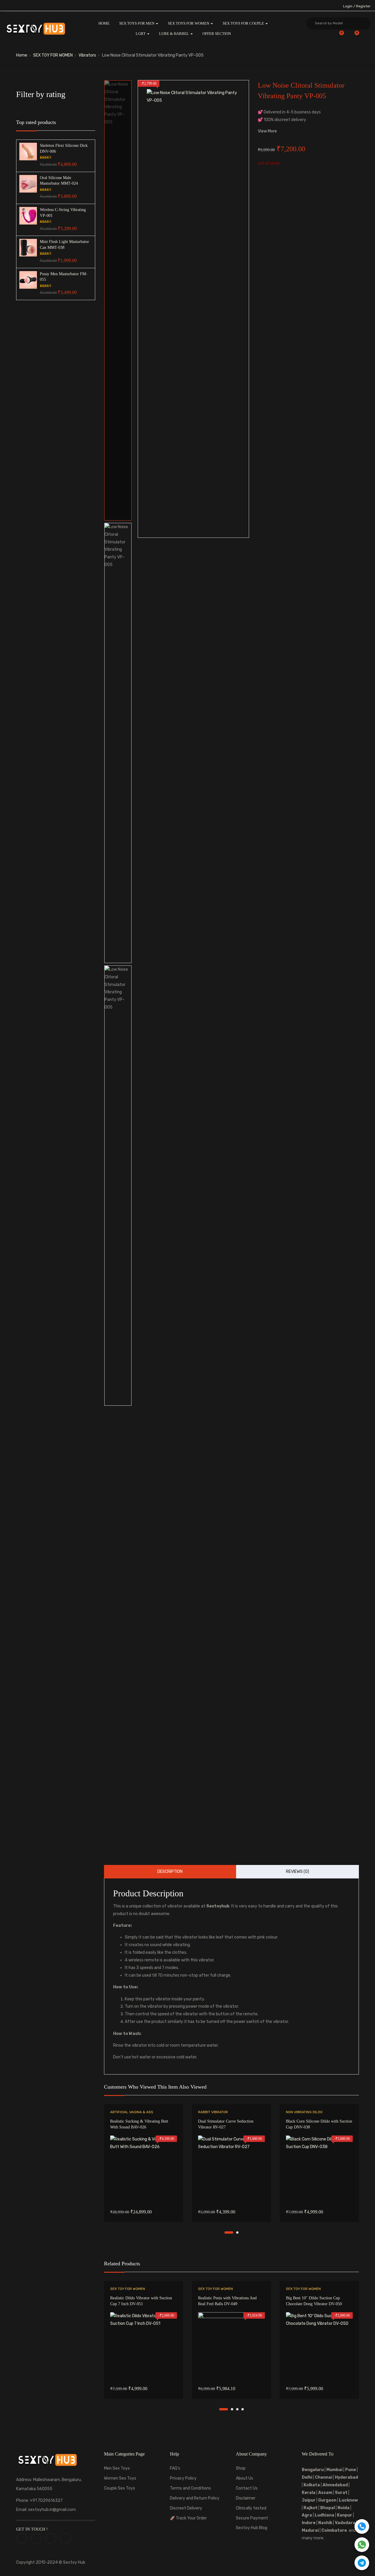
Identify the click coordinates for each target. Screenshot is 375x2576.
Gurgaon (327, 2500)
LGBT (141, 34)
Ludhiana (324, 2515)
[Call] (362, 2526)
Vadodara (345, 2523)
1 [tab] (229, 2232)
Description (170, 1872)
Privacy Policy (183, 2478)
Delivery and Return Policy (195, 2498)
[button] (353, 36)
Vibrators (87, 55)
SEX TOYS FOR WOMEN (189, 23)
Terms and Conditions (190, 2488)
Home (22, 55)
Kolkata (311, 2485)
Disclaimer (246, 2498)
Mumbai (334, 2470)
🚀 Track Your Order (188, 2518)
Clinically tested (251, 2508)
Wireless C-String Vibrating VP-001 (63, 213)
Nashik (325, 2523)
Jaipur (309, 2500)
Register (363, 6)
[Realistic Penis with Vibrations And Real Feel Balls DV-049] (231, 2346)
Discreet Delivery (186, 2508)
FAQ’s (175, 2468)
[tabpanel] (144, 2167)
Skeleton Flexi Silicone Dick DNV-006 (64, 148)
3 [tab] (237, 2409)
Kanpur (345, 2515)
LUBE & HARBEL (174, 34)
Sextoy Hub (74, 2562)
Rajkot (311, 2508)
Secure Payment (252, 2518)
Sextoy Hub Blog (252, 2528)
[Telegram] (362, 2563)
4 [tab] (243, 2409)
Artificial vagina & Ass (132, 2112)
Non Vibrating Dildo (304, 2112)
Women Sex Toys (120, 2478)
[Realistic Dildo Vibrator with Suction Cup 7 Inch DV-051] (144, 2346)
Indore (309, 2523)
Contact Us (247, 2488)
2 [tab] (237, 2232)
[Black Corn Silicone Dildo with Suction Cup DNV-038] (319, 2169)
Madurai (310, 2530)
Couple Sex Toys (120, 2488)
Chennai (324, 2477)
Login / (349, 6)
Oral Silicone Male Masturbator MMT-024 (59, 181)
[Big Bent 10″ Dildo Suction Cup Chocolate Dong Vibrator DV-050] (319, 2346)
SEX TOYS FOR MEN (137, 23)
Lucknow (348, 2500)
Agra (307, 2515)
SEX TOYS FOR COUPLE (244, 23)
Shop (241, 2468)
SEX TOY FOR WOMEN (53, 55)
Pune (351, 2470)
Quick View (144, 2188)
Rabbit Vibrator (213, 2112)
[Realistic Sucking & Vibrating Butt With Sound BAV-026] (144, 2169)
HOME (104, 23)
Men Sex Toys (117, 2468)
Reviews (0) (298, 1872)
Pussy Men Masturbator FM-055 (64, 277)
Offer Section (217, 34)
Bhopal (328, 2508)
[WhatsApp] (362, 2545)
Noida (344, 2508)
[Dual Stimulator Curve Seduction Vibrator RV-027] (231, 2169)
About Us (244, 2478)
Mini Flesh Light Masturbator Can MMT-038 (64, 245)
